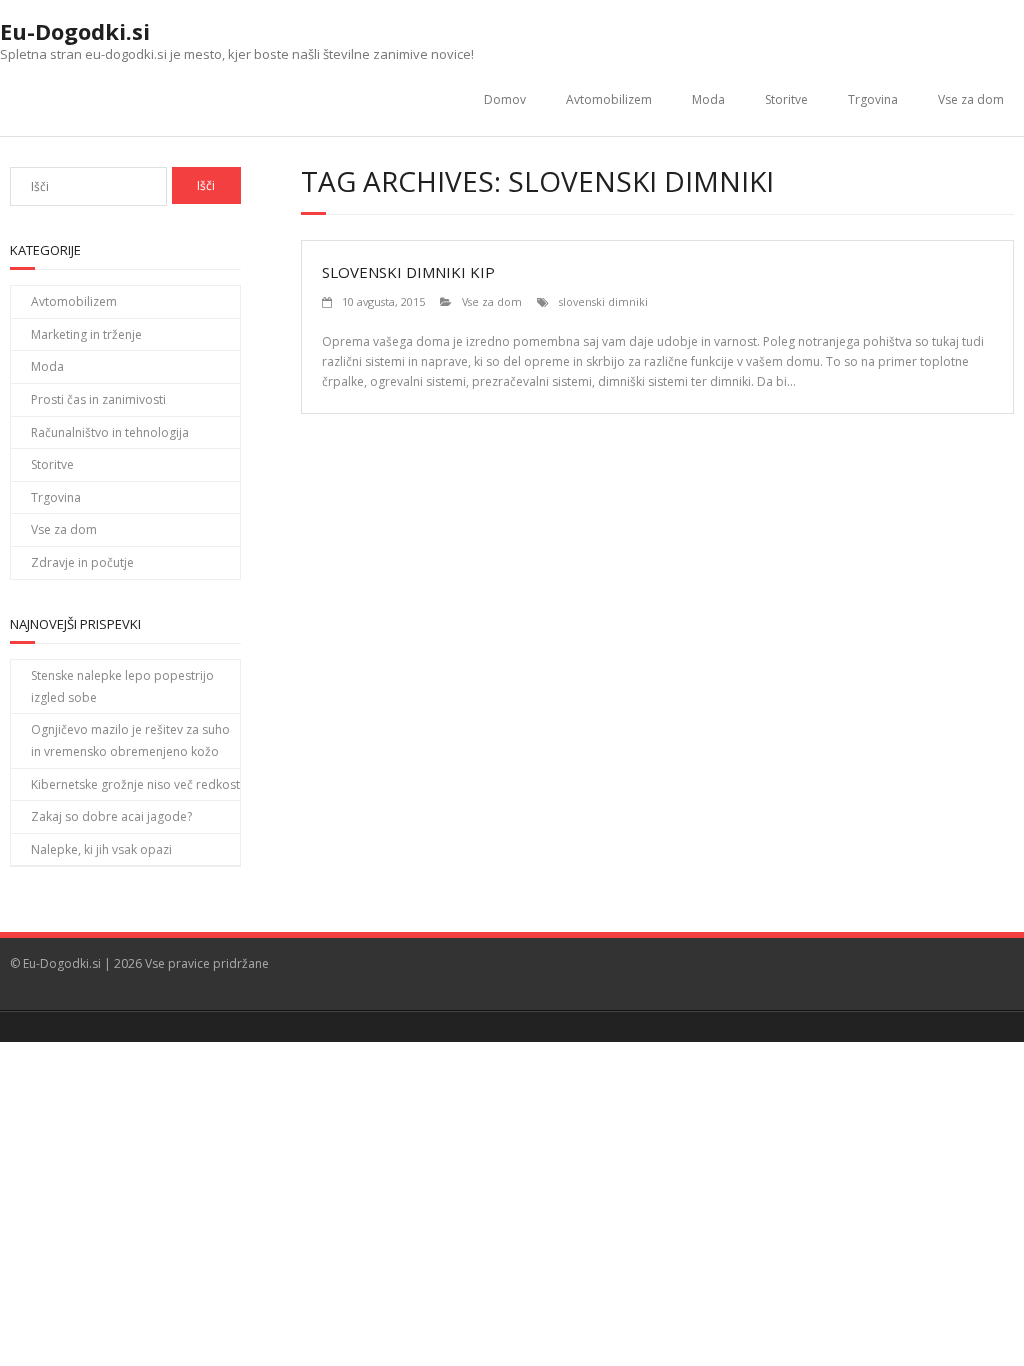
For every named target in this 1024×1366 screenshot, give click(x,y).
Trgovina (873, 99)
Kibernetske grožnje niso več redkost (135, 784)
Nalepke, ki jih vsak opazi (101, 849)
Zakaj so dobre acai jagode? (111, 816)
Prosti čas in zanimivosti (98, 399)
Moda (708, 99)
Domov (505, 99)
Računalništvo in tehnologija (110, 432)
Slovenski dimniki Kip (408, 272)
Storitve (786, 99)
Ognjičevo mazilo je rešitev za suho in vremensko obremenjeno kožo (130, 740)
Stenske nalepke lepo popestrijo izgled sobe (122, 686)
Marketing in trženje (86, 334)
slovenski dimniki (603, 301)
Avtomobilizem (609, 99)
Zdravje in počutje (82, 562)
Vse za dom (971, 99)
